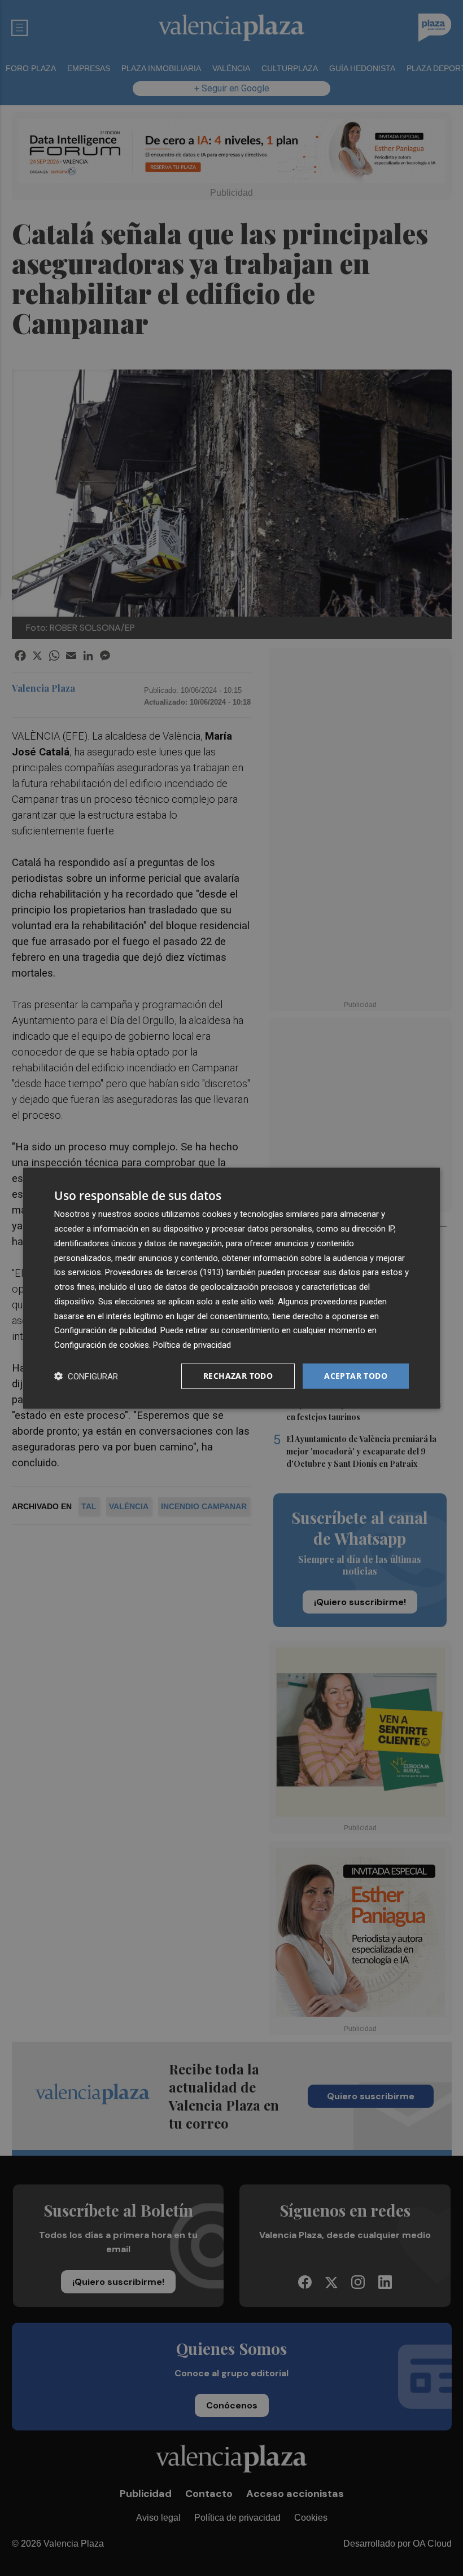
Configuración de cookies (102, 1345)
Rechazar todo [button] (238, 1376)
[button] (86, 1376)
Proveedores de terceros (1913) (164, 1272)
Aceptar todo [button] (356, 1376)
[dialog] (231, 1288)
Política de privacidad (192, 1345)
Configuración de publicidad (105, 1330)
